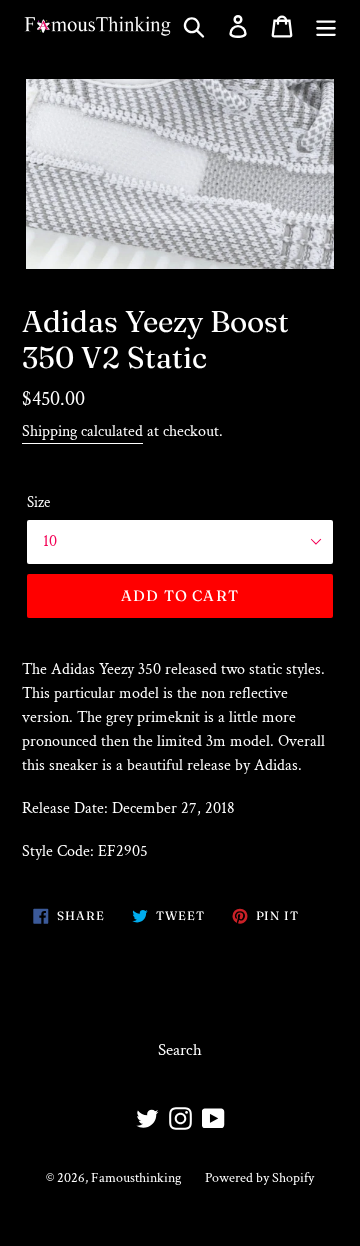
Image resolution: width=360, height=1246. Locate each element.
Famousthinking (136, 1178)
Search (180, 1050)
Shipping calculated (82, 431)
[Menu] (326, 26)
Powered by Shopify (259, 1178)
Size (38, 502)
